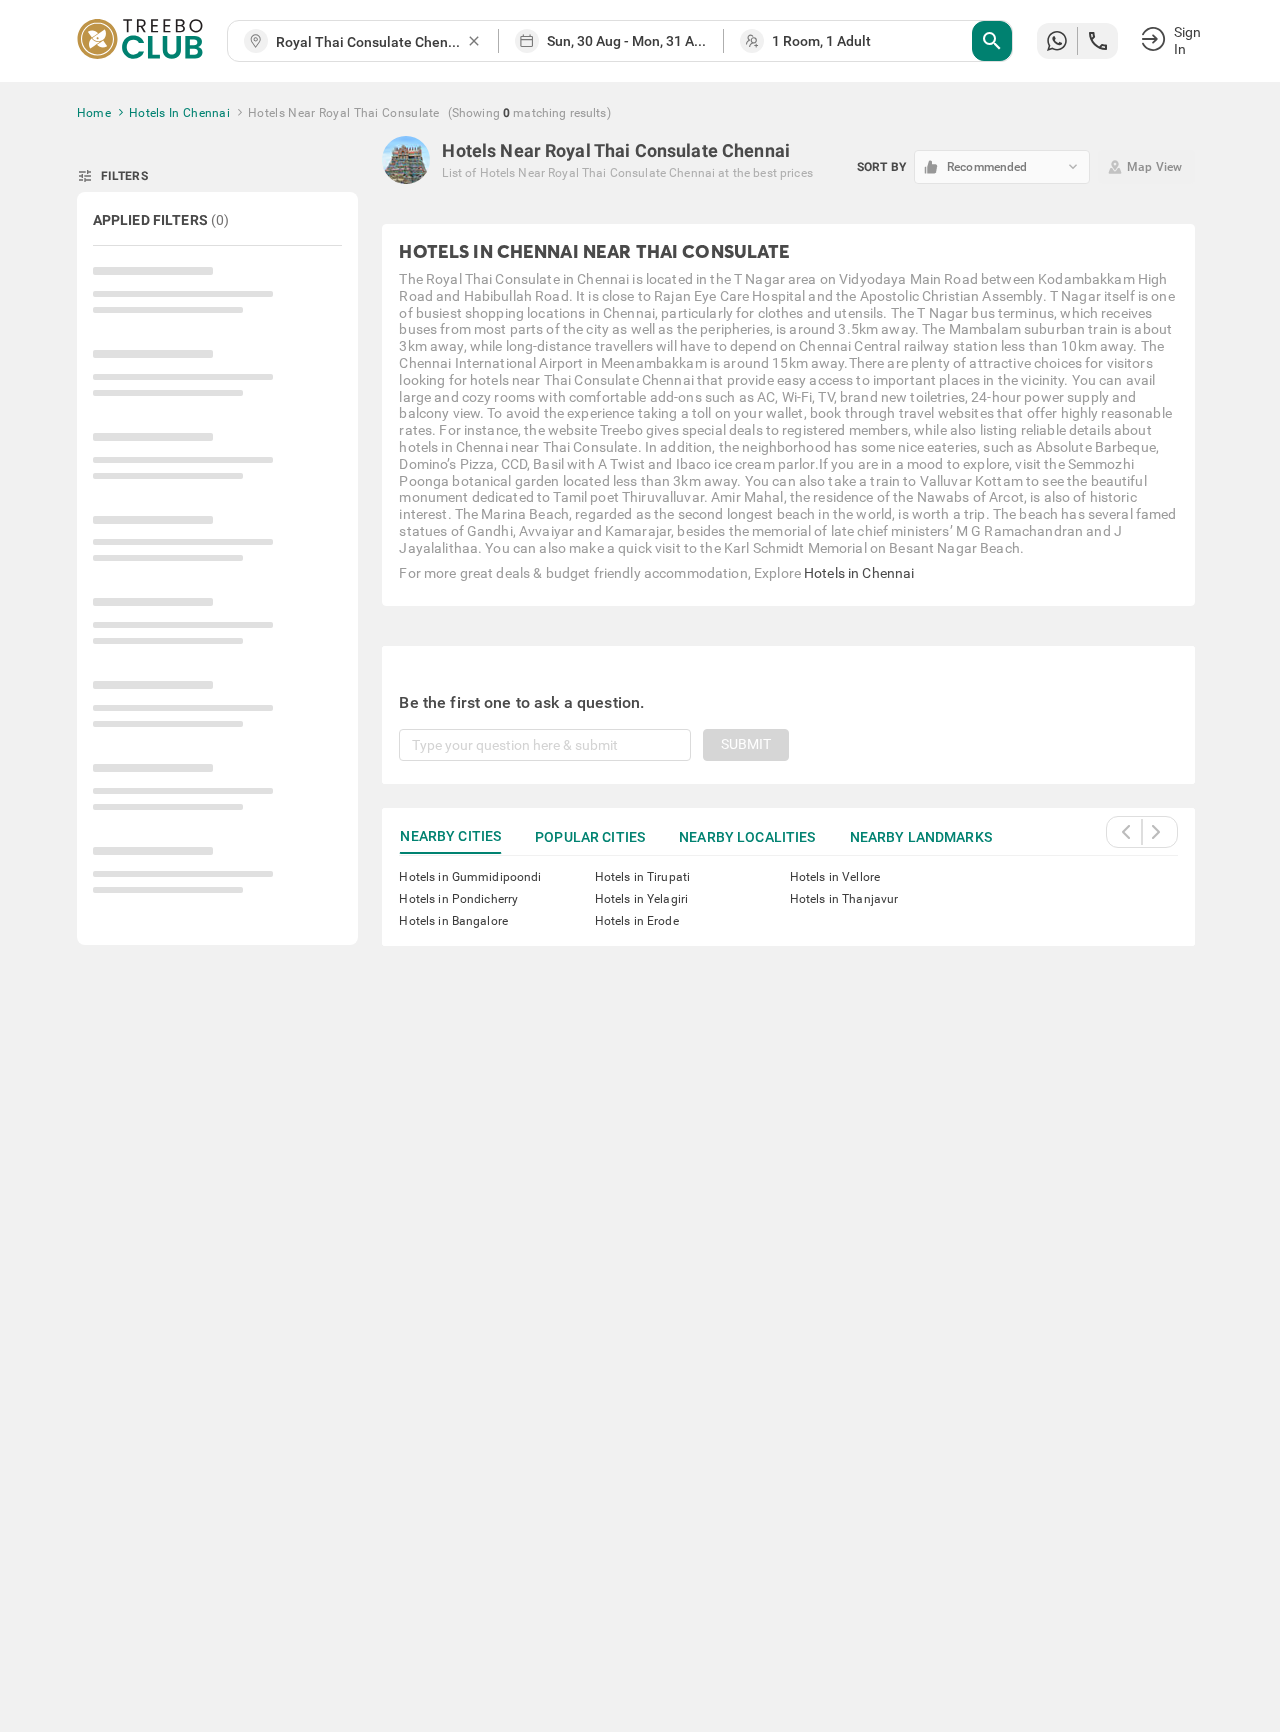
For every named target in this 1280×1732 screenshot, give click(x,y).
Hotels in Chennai (859, 573)
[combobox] (371, 42)
